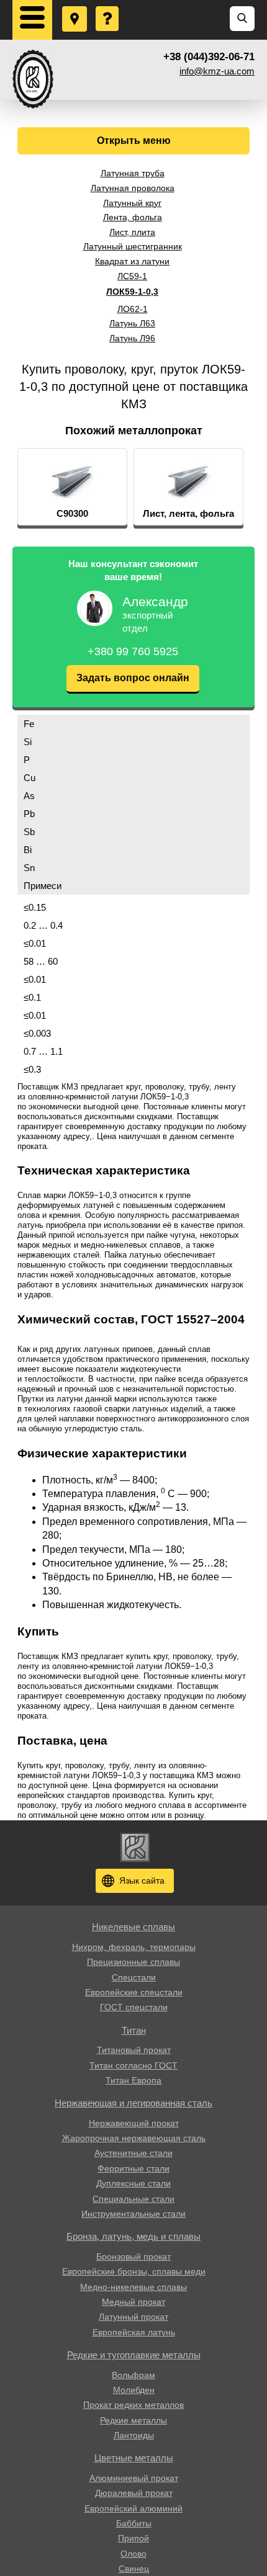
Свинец (134, 2569)
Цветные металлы (134, 2458)
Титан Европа (133, 2080)
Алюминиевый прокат (134, 2478)
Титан (134, 2030)
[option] (72, 487)
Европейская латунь (134, 2332)
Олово (133, 2554)
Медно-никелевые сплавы (133, 2287)
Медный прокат (133, 2302)
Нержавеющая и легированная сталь (133, 2103)
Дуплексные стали (133, 2183)
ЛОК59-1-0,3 (132, 292)
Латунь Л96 (132, 338)
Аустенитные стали (133, 2153)
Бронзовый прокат (133, 2256)
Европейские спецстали (134, 1992)
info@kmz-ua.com (217, 71)
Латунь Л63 (132, 323)
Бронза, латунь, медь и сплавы (133, 2236)
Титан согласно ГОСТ (133, 2065)
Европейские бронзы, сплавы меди (134, 2271)
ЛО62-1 (133, 309)
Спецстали (134, 1977)
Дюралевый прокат (134, 2493)
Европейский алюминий (133, 2508)
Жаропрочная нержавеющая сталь (134, 2138)
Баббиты (134, 2523)
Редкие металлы (133, 2420)
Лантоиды (134, 2435)
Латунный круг (132, 203)
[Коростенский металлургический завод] (33, 79)
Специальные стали (133, 2199)
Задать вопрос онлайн (133, 678)
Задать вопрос (108, 7)
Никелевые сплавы (133, 1927)
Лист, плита (132, 232)
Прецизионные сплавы (133, 1962)
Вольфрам (133, 2375)
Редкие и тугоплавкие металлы (134, 2355)
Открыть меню (134, 141)
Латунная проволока (133, 188)
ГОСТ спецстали (134, 2007)
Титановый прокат (134, 2050)
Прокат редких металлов (133, 2405)
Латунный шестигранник (133, 246)
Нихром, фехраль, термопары (134, 1947)
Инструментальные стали (133, 2214)
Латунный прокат (133, 2317)
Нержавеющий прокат (134, 2123)
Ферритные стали (133, 2168)
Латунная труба (133, 173)
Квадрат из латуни (132, 261)
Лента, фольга (133, 217)
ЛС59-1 (132, 276)
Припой (133, 2538)
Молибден (134, 2390)
